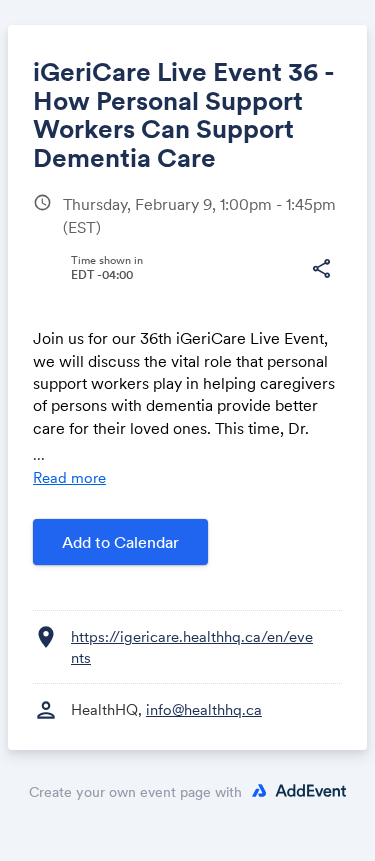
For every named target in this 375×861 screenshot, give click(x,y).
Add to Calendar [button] (120, 542)
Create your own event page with (135, 792)
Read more (69, 477)
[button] (321, 269)
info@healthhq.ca (204, 709)
